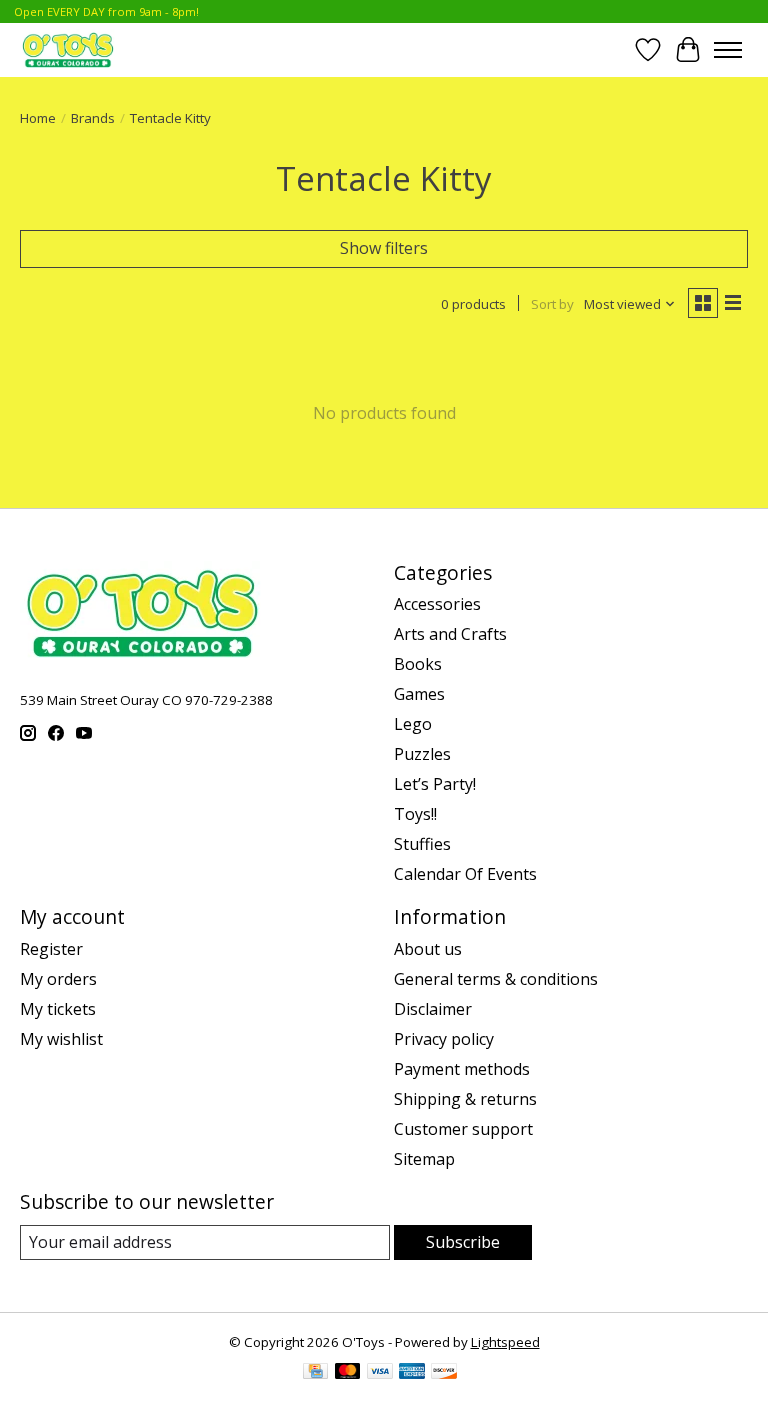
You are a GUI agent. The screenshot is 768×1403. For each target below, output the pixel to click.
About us (428, 949)
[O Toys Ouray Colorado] (68, 49)
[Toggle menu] (728, 50)
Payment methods (462, 1069)
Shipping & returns (465, 1099)
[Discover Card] (444, 1373)
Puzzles (422, 754)
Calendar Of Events (465, 874)
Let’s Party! (435, 784)
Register (51, 949)
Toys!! (415, 814)
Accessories (437, 604)
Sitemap (424, 1159)
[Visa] (380, 1373)
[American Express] (412, 1373)
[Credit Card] (315, 1373)
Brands (93, 118)
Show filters (384, 248)
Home (38, 118)
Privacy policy (444, 1039)
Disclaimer (433, 1009)
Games (419, 694)
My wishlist (61, 1039)
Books (418, 664)
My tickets (58, 1009)
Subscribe (463, 1242)
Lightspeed (505, 1342)
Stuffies (422, 844)
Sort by (552, 304)
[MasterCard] (348, 1373)
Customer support (463, 1129)
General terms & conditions (496, 979)
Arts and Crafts (450, 634)
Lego (413, 724)
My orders (58, 979)
